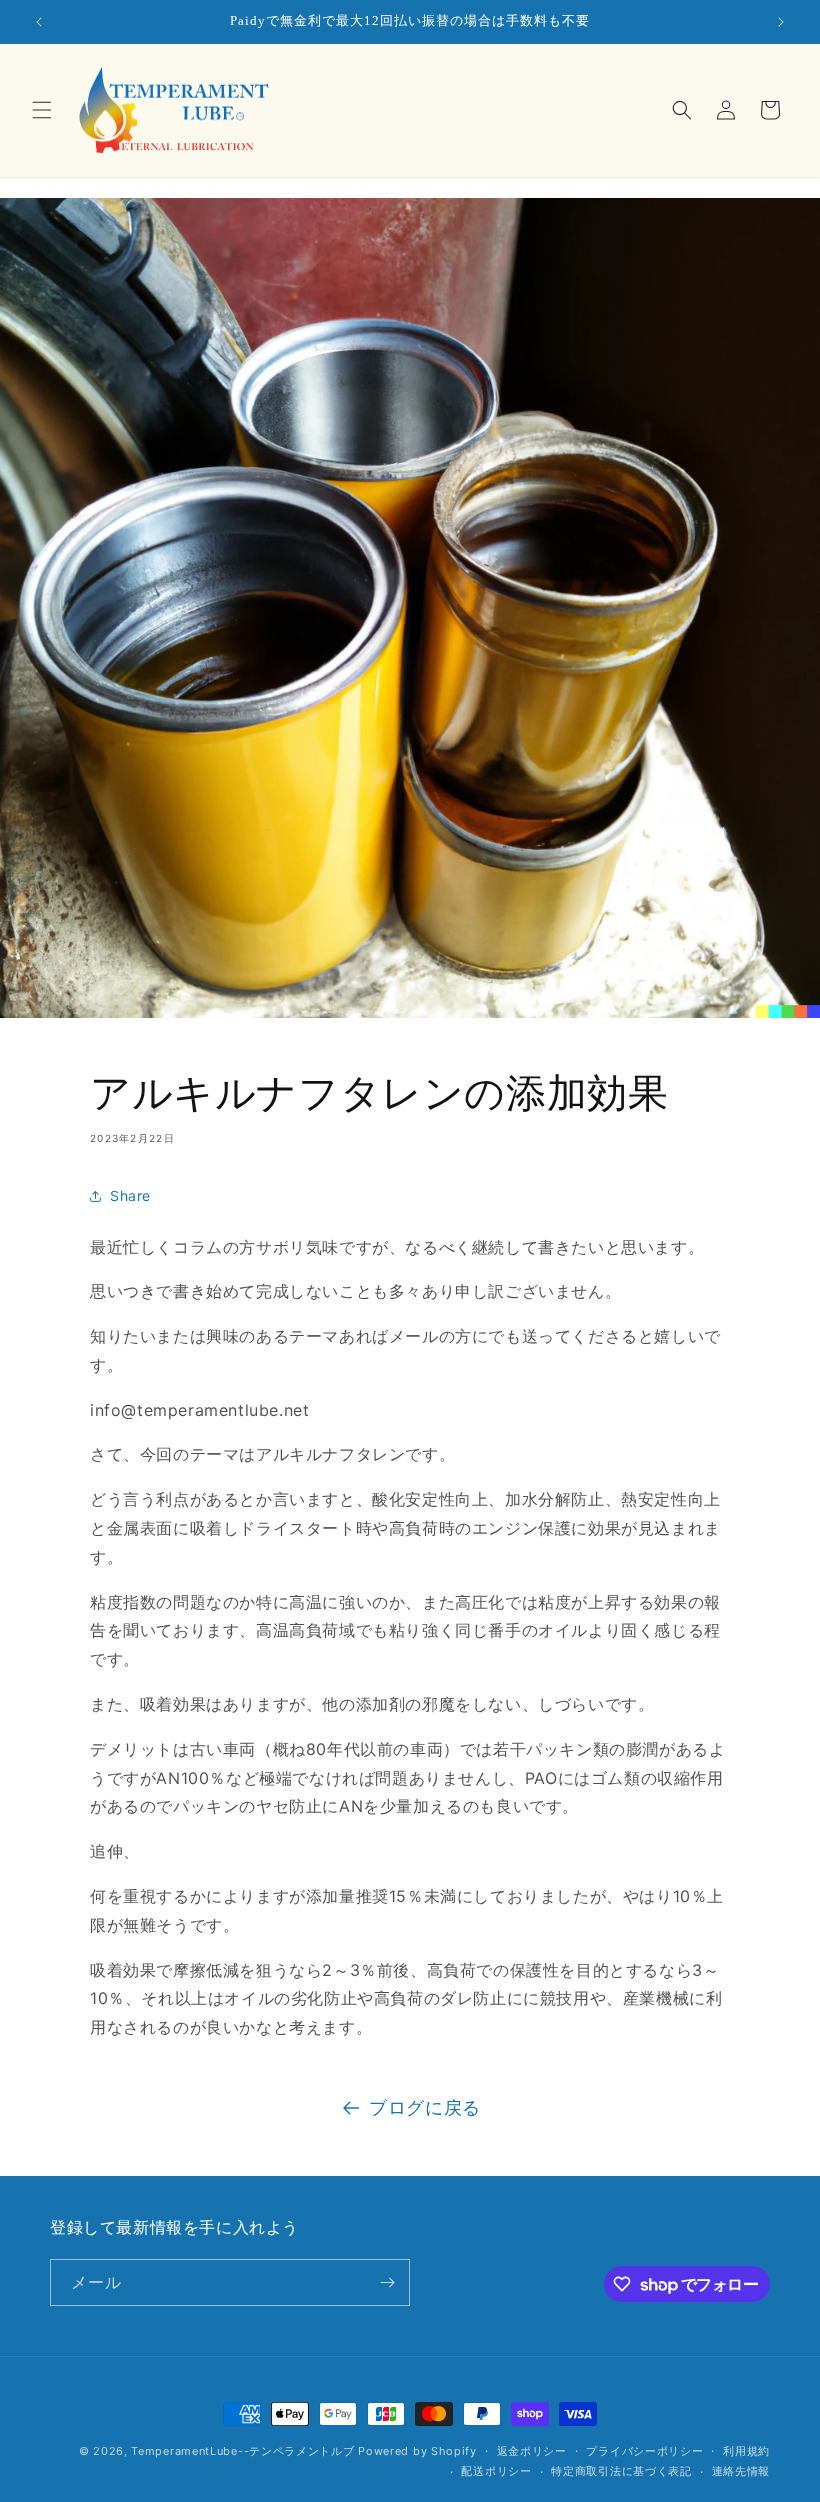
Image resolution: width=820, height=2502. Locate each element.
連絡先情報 (741, 2471)
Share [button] (130, 1195)
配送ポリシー (496, 2471)
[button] (42, 110)
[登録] (387, 2282)
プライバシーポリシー (644, 2451)
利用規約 (746, 2451)
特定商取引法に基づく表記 (621, 2471)
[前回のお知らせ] (39, 22)
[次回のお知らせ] (781, 22)
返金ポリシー (532, 2451)
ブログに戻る (425, 2107)
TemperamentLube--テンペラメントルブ (242, 2451)
